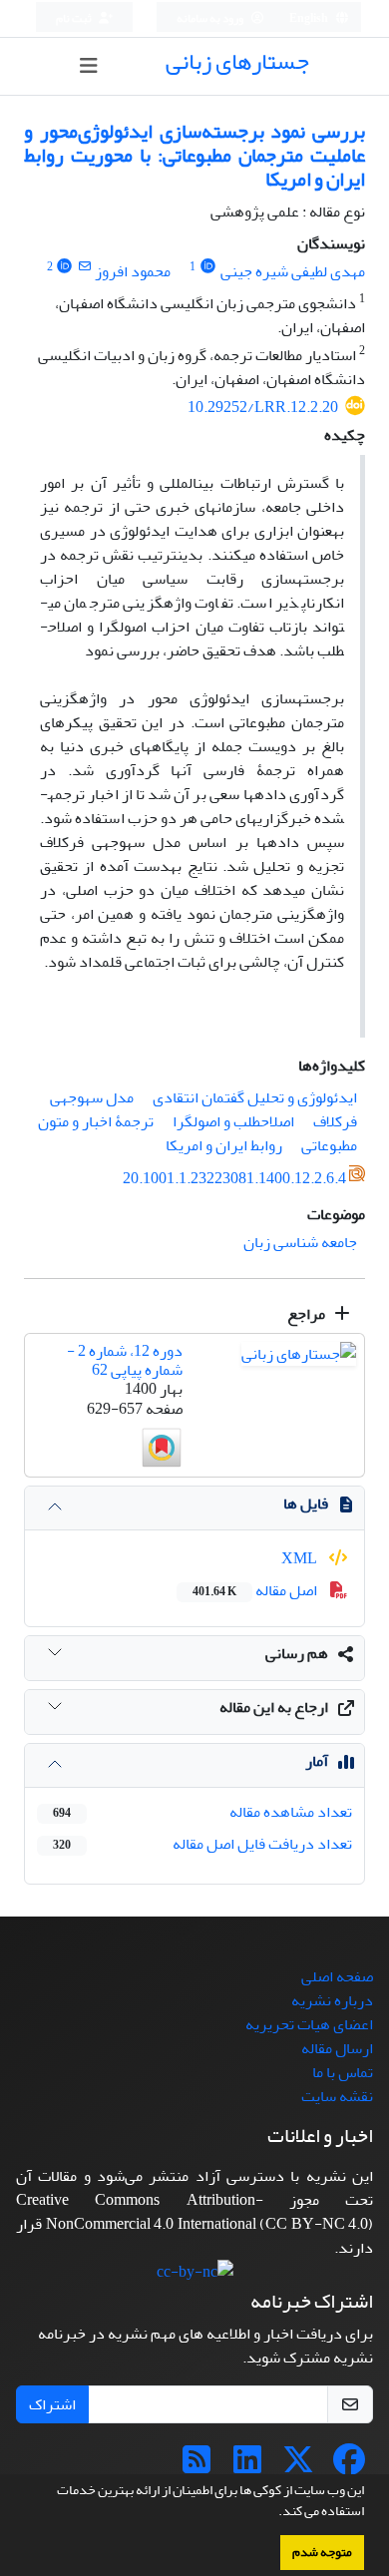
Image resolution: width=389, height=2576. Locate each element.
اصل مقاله (256, 1590)
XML (301, 1558)
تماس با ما (343, 2072)
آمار (317, 1761)
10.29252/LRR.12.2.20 (263, 407)
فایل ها (306, 1503)
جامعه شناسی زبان (300, 1242)
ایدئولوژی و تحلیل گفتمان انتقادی (255, 1097)
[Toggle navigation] (88, 66)
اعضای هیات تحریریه (309, 2024)
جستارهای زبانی (237, 61)
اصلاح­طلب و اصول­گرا (233, 1121)
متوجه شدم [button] (322, 2552)
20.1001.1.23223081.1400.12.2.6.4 (234, 1178)
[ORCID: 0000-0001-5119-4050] (208, 267)
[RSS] (196, 2466)
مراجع (308, 1314)
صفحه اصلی (337, 1976)
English (310, 18)
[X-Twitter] (298, 2466)
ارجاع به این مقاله (274, 1707)
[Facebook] (349, 2466)
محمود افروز (133, 271)
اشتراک (52, 2404)
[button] (273, 2513)
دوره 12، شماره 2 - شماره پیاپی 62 (125, 1360)
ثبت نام (75, 18)
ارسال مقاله (337, 2048)
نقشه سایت (337, 2096)
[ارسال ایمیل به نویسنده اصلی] (84, 267)
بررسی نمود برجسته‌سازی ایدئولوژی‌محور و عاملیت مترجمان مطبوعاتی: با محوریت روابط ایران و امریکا (194, 155)
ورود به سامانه (211, 18)
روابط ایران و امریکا (224, 1145)
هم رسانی (297, 1653)
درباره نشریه (332, 2000)
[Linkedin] (247, 2466)
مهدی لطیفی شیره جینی (293, 271)
